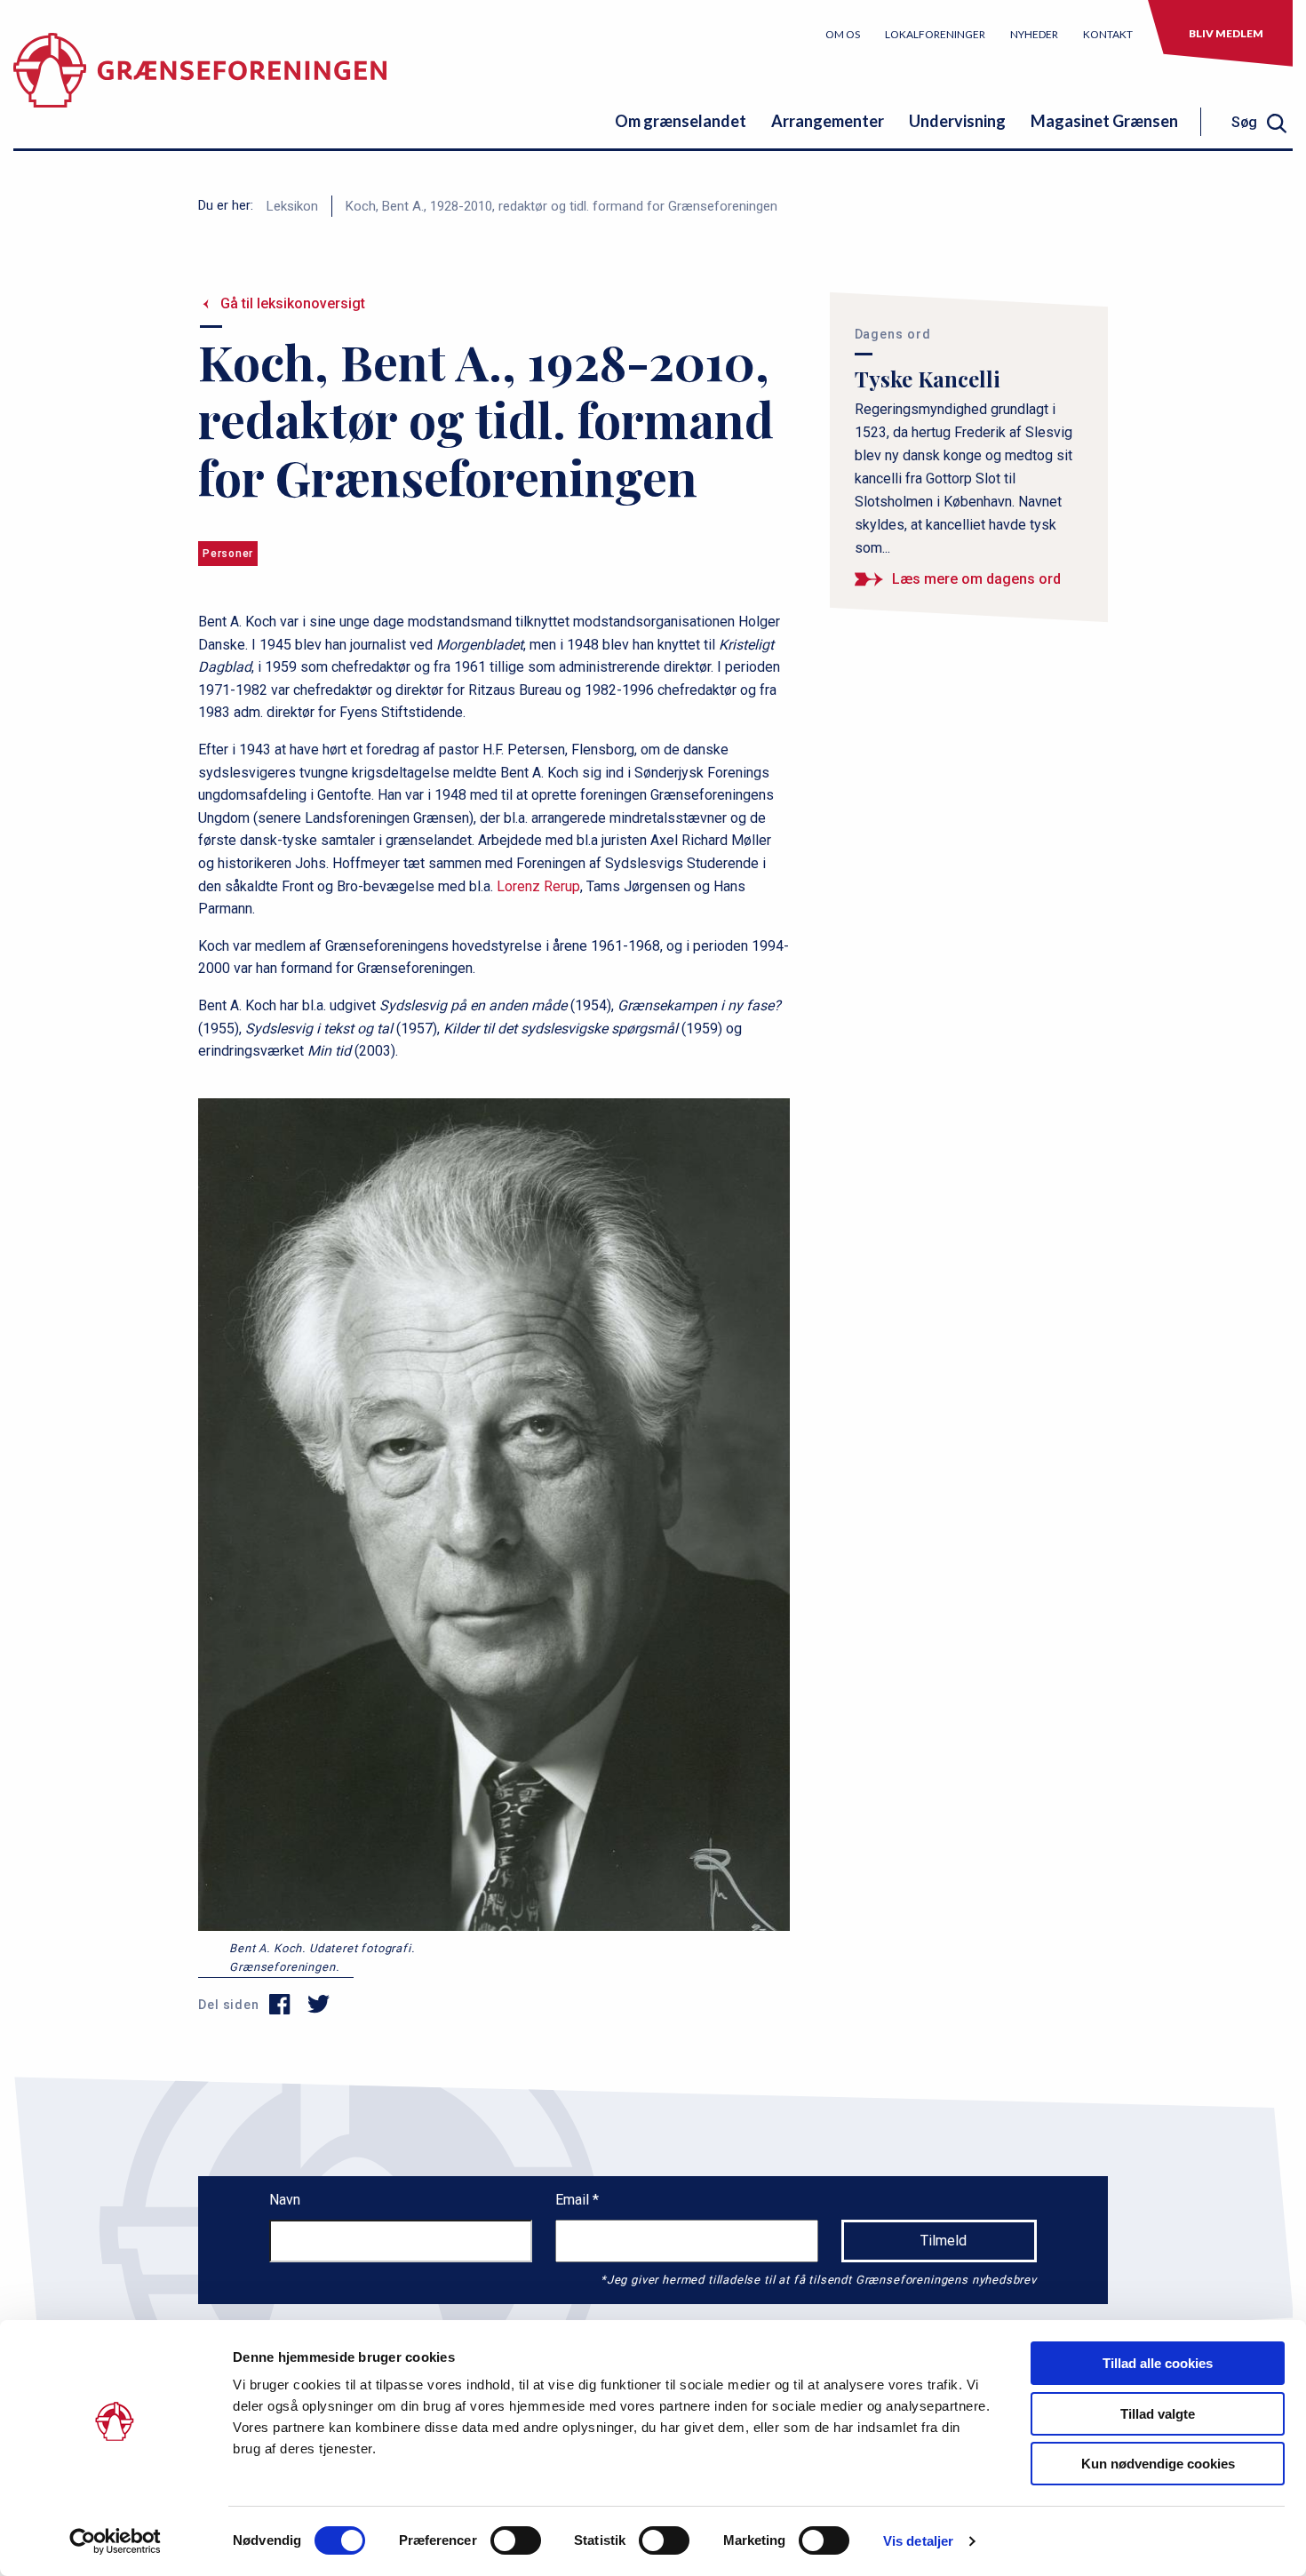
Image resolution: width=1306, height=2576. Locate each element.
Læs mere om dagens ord (976, 579)
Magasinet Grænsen (1104, 121)
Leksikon (292, 206)
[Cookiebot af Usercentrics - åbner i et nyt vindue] (115, 2541)
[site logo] (200, 84)
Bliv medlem (1226, 33)
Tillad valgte (1158, 2414)
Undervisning (957, 121)
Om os (843, 34)
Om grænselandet (681, 121)
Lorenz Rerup (538, 886)
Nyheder (1034, 34)
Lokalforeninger (935, 34)
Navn (285, 2200)
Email (574, 2200)
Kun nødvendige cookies (1158, 2464)
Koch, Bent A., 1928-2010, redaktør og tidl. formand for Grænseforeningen (561, 206)
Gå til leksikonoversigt (293, 303)
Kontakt (1108, 34)
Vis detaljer (918, 2541)
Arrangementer (828, 121)
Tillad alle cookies (1158, 2363)
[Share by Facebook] (280, 2005)
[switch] (516, 2540)
